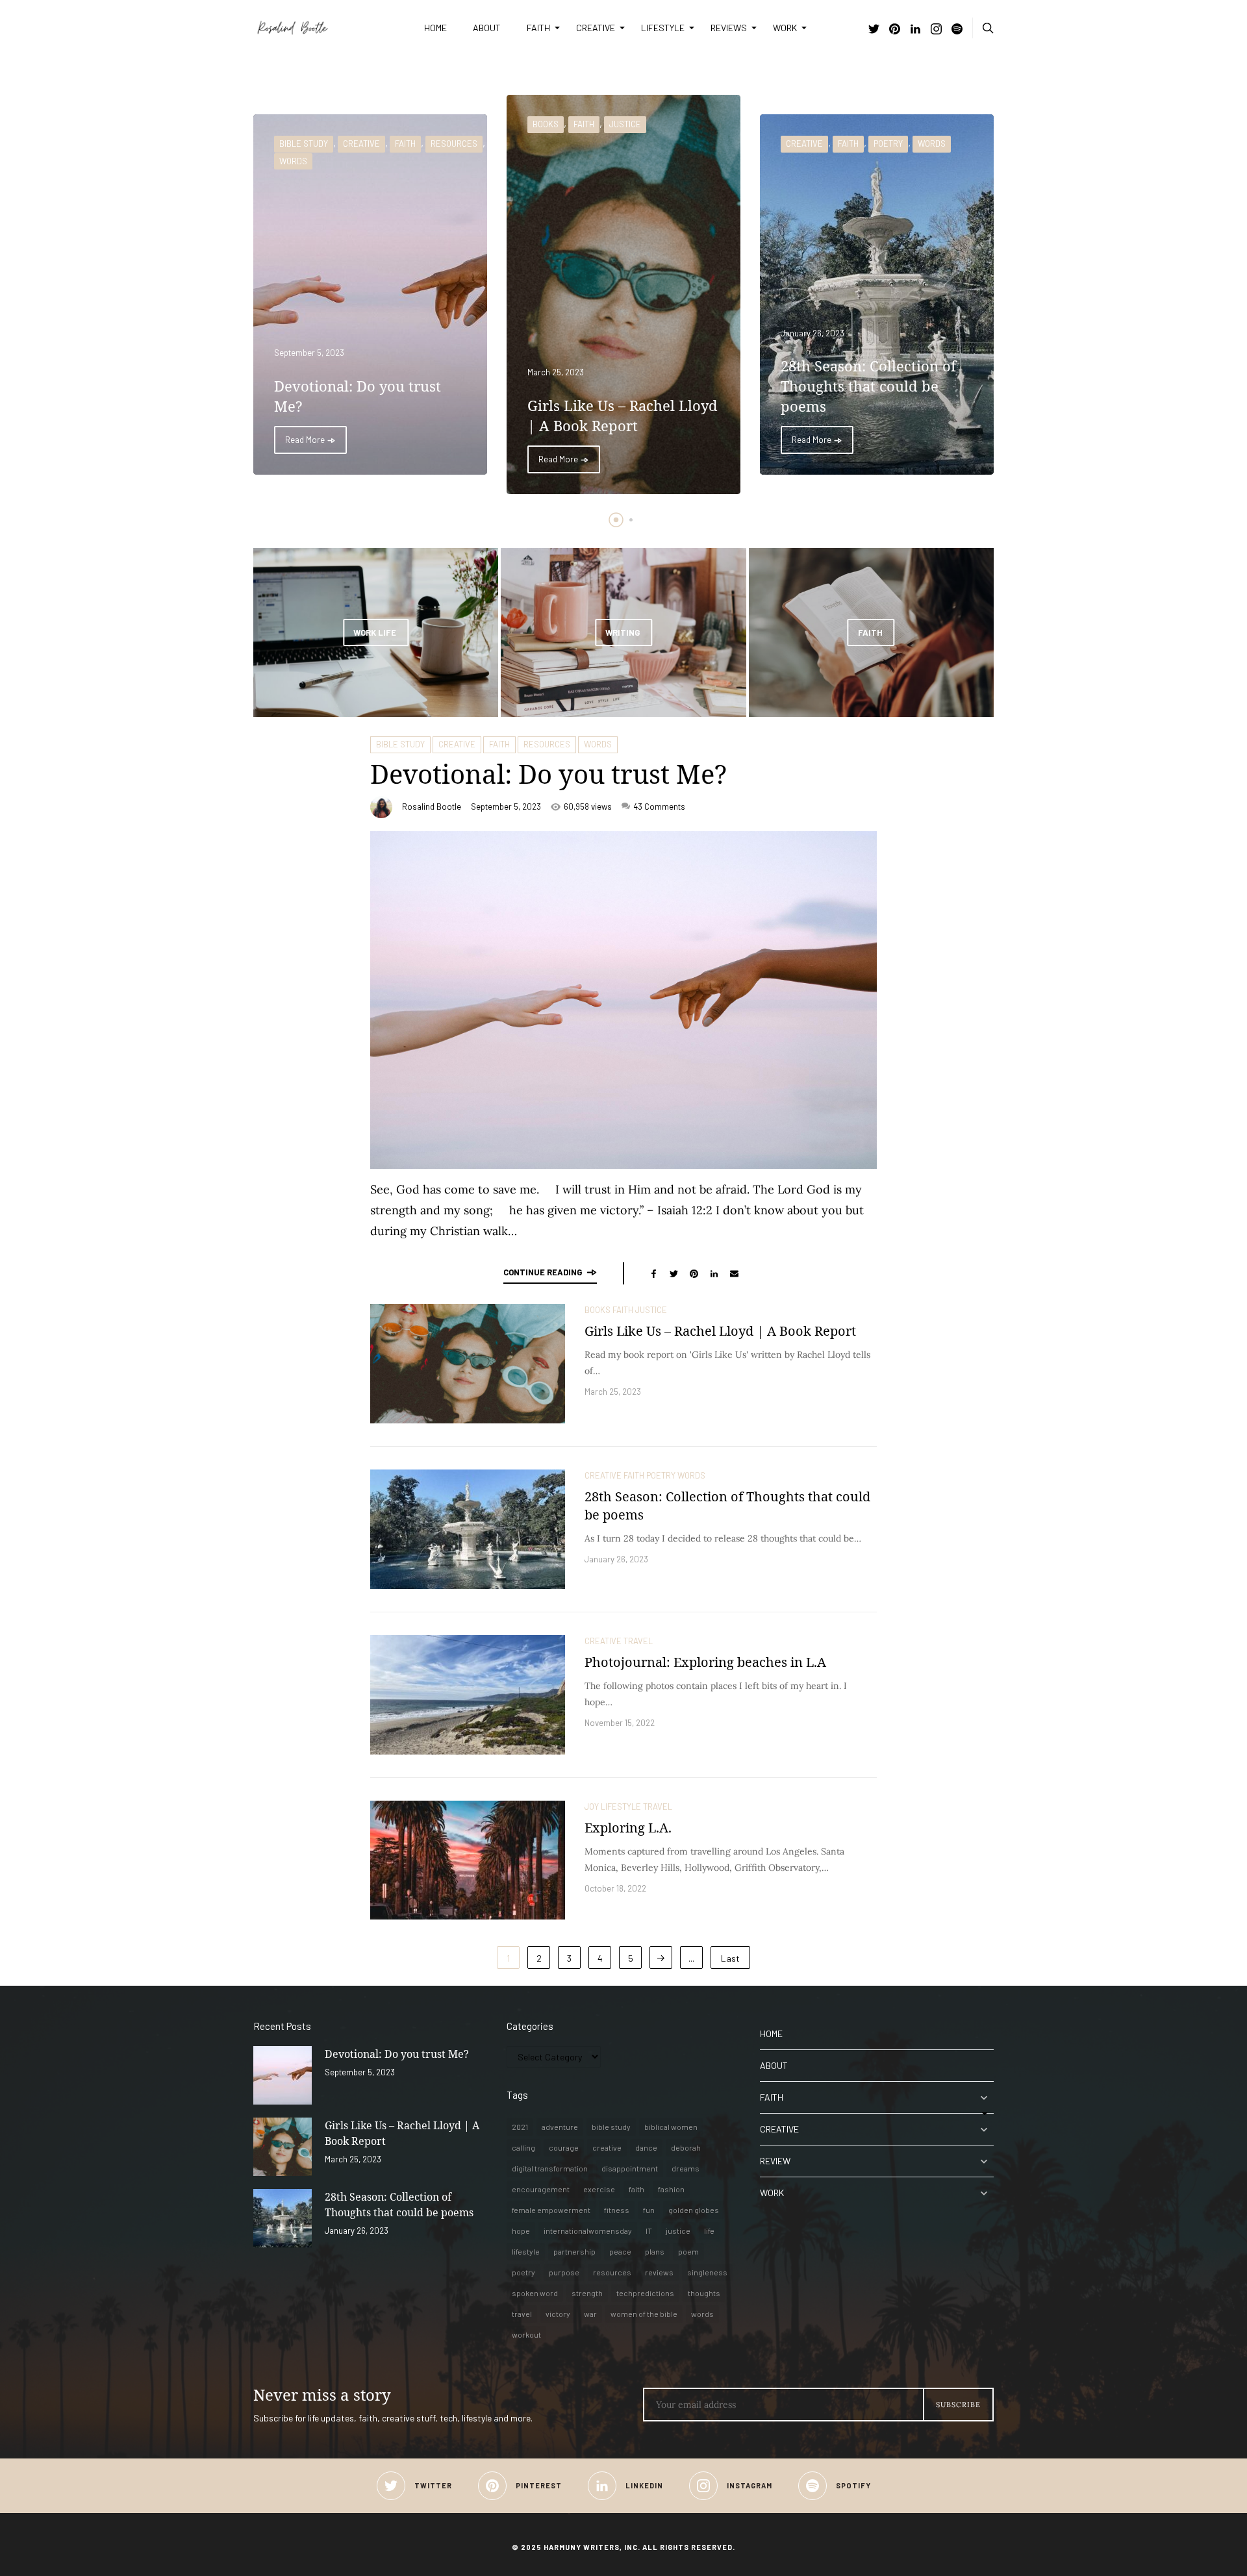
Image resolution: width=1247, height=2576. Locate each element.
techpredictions (645, 2293)
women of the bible (644, 2314)
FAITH (538, 28)
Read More (306, 440)
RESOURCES (454, 144)
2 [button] (631, 520)
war (590, 2314)
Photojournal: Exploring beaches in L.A (705, 1662)
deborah (686, 2147)
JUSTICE (625, 124)
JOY (592, 1807)
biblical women (671, 2127)
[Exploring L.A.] (468, 1860)
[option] (370, 294)
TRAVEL (638, 1641)
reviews (659, 2272)
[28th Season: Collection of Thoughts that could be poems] (468, 1529)
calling (523, 2147)
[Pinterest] (895, 30)
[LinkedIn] (915, 30)
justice (678, 2231)
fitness (617, 2210)
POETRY (888, 144)
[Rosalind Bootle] (329, 28)
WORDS (293, 161)
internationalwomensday (588, 2231)
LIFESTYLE (663, 28)
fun (649, 2210)
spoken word (535, 2293)
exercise (599, 2189)
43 (659, 807)
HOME (435, 28)
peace (620, 2251)
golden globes (694, 2210)
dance (646, 2147)
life (709, 2231)
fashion (671, 2189)
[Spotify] (957, 30)
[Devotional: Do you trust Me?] (283, 2075)
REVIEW (775, 2161)
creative (607, 2147)
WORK (785, 28)
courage (564, 2147)
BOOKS (546, 124)
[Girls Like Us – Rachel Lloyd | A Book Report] (468, 1364)
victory (558, 2314)
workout (526, 2334)
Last (730, 1958)
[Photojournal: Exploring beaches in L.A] (468, 1695)
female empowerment (551, 2210)
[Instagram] (936, 30)
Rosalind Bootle (432, 807)
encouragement (541, 2189)
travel (522, 2314)
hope (521, 2231)
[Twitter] (874, 30)
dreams (686, 2168)
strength (587, 2293)
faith (636, 2189)
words (702, 2314)
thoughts (704, 2293)
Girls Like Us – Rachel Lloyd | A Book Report (720, 1331)
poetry (523, 2272)
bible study (611, 2127)
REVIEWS (729, 28)
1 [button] (616, 520)
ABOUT (487, 28)
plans (655, 2251)
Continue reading (543, 1272)
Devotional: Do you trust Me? (548, 774)
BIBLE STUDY (304, 144)
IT (649, 2231)
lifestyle (526, 2251)
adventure (560, 2127)
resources (612, 2272)
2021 (520, 2127)
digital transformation (550, 2168)
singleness (707, 2272)
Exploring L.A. (628, 1828)
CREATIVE (596, 28)
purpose (564, 2272)
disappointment (630, 2168)
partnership (574, 2251)
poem (688, 2251)
